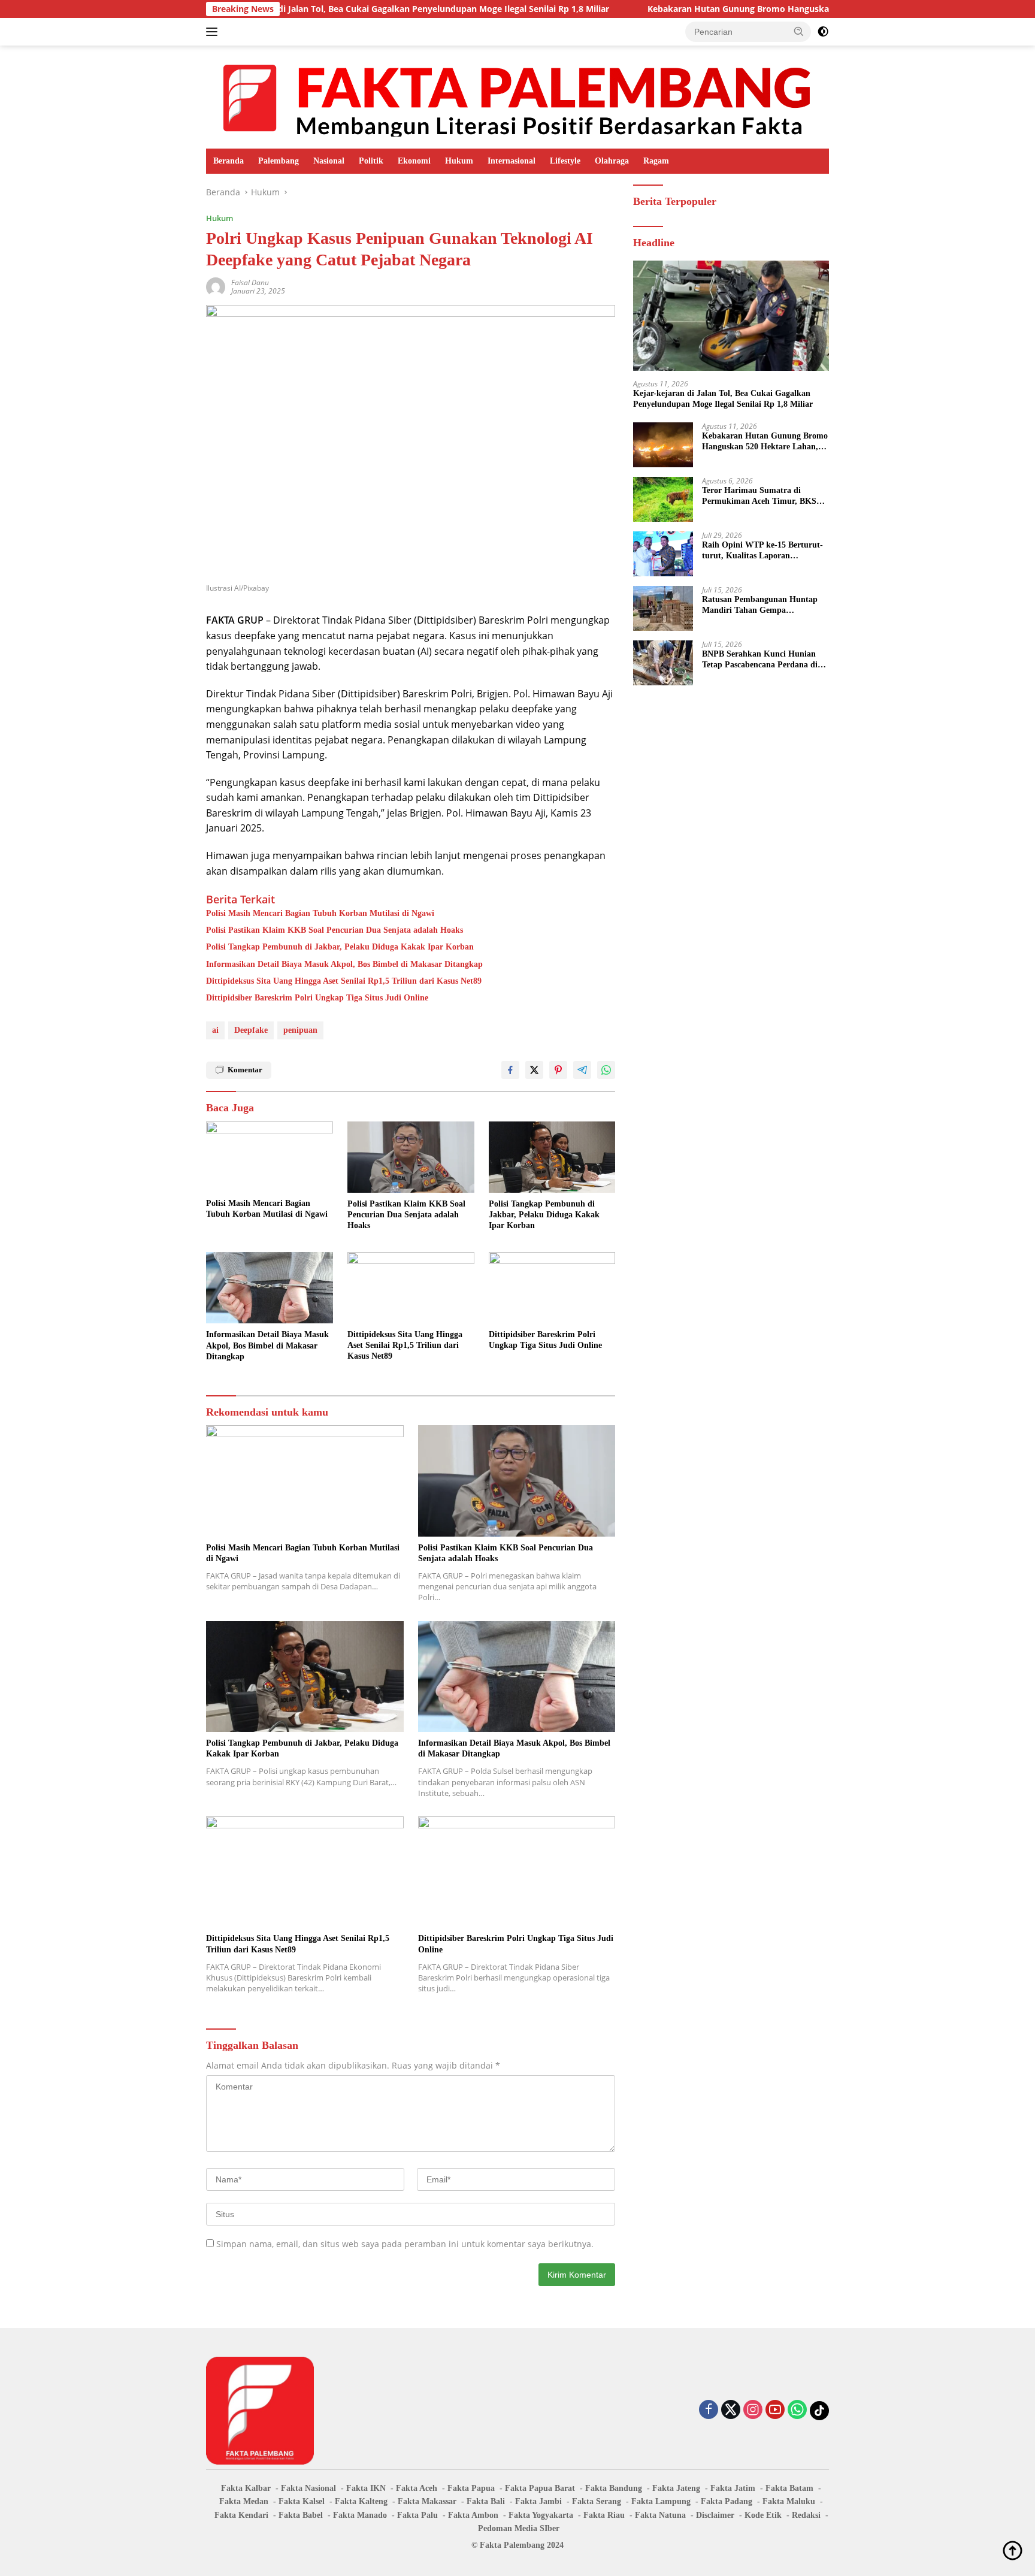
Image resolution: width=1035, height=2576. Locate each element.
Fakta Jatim (733, 2488)
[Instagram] (753, 2410)
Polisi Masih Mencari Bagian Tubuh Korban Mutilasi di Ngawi (320, 913)
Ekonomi (414, 161)
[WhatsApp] (797, 2410)
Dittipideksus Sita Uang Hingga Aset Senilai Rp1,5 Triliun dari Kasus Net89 (344, 981)
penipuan (300, 1030)
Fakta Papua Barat (540, 2488)
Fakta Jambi (538, 2501)
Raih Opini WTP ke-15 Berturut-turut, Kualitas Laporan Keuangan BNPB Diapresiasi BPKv (762, 551)
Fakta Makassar (427, 2501)
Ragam (656, 161)
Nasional (329, 161)
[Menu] (214, 32)
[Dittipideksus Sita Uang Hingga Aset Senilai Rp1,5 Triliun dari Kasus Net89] (411, 1288)
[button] (799, 31)
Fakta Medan (244, 2501)
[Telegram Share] (582, 1070)
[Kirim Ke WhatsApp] (606, 1070)
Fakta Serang (597, 2501)
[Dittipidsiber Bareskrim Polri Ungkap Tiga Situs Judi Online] (552, 1288)
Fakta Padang (727, 2501)
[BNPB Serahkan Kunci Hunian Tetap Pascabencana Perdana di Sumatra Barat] (663, 663)
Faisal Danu (250, 282)
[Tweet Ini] (534, 1070)
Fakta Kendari (241, 2515)
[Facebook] (709, 2410)
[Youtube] (775, 2410)
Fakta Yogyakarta (541, 2515)
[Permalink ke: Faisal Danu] (216, 285)
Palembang (279, 161)
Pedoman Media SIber (519, 2528)
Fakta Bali (486, 2501)
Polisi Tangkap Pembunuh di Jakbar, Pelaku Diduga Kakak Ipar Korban (340, 947)
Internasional (512, 161)
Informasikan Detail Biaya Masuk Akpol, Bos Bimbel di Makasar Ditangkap (344, 964)
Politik (371, 161)
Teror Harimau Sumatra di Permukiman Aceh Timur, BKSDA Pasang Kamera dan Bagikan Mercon (765, 496)
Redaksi (806, 2515)
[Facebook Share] (510, 1070)
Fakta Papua (471, 2488)
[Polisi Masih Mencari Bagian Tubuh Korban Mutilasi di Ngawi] (270, 1157)
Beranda (229, 161)
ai (215, 1030)
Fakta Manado (360, 2515)
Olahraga (612, 161)
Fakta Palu (417, 2515)
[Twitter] (731, 2410)
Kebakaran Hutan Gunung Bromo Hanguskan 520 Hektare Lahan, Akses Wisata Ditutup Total (746, 9)
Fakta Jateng (676, 2488)
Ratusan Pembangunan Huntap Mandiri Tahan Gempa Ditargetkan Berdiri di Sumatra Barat (760, 605)
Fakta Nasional (308, 2488)
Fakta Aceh (417, 2488)
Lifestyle (565, 161)
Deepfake (251, 1030)
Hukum (459, 161)
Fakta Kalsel (302, 2501)
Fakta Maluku (789, 2501)
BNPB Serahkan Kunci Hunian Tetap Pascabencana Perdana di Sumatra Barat (760, 660)
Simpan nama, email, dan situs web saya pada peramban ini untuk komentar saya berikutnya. (405, 2244)
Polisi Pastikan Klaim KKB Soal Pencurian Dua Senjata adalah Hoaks (335, 930)
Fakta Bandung (614, 2488)
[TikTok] (819, 2411)
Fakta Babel (301, 2515)
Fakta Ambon (473, 2515)
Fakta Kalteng (361, 2501)
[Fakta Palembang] (517, 96)
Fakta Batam (789, 2488)
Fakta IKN (366, 2488)
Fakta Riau (604, 2515)
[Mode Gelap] (823, 32)
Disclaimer (715, 2515)
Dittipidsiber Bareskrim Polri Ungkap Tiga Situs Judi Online (317, 998)
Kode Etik (763, 2515)
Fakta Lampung (661, 2501)
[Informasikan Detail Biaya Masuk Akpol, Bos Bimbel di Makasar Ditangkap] (270, 1288)
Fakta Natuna (660, 2515)
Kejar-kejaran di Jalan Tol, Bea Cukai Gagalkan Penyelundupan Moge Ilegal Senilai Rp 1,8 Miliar (321, 9)
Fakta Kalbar (246, 2488)
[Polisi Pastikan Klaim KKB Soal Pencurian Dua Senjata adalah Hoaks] (411, 1157)
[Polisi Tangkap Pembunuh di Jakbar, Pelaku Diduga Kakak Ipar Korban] (552, 1157)
